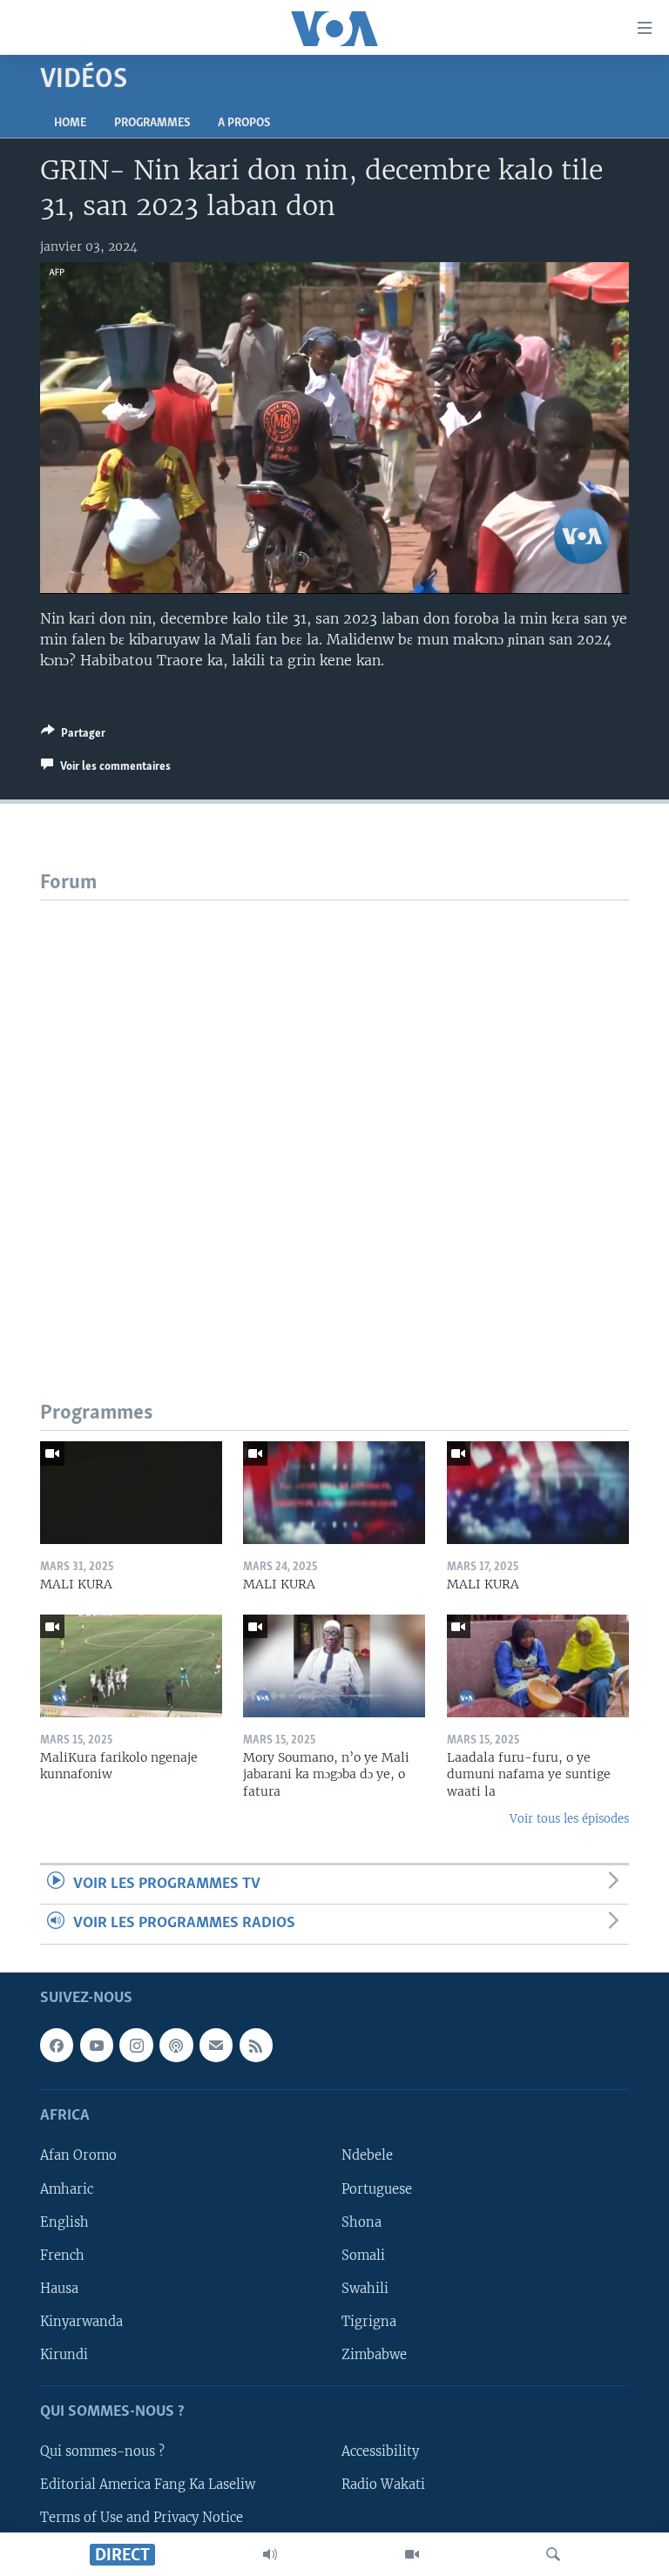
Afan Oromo (78, 2155)
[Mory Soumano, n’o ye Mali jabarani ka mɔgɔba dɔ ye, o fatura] (334, 1666)
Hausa (59, 2288)
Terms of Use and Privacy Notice (142, 2518)
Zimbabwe (374, 2354)
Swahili (365, 2288)
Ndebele (367, 2155)
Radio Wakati (383, 2485)
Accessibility (380, 2451)
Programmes (152, 123)
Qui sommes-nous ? (102, 2451)
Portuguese (377, 2188)
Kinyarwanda (81, 2321)
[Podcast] (176, 2045)
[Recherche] (553, 2554)
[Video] (412, 2554)
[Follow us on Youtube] (97, 2045)
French (62, 2255)
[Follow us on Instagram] (136, 2045)
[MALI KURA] (131, 1493)
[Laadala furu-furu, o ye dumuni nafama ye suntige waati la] (538, 1666)
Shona (362, 2222)
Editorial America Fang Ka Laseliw (148, 2485)
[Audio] (270, 2554)
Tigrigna (369, 2321)
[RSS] (256, 2045)
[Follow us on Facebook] (57, 2045)
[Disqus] (334, 1118)
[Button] (73, 736)
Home (70, 123)
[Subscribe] (216, 2045)
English (64, 2222)
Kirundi (64, 2354)
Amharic (67, 2188)
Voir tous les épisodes (569, 1819)
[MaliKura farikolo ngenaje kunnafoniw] (131, 1666)
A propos (244, 123)
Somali (363, 2255)
